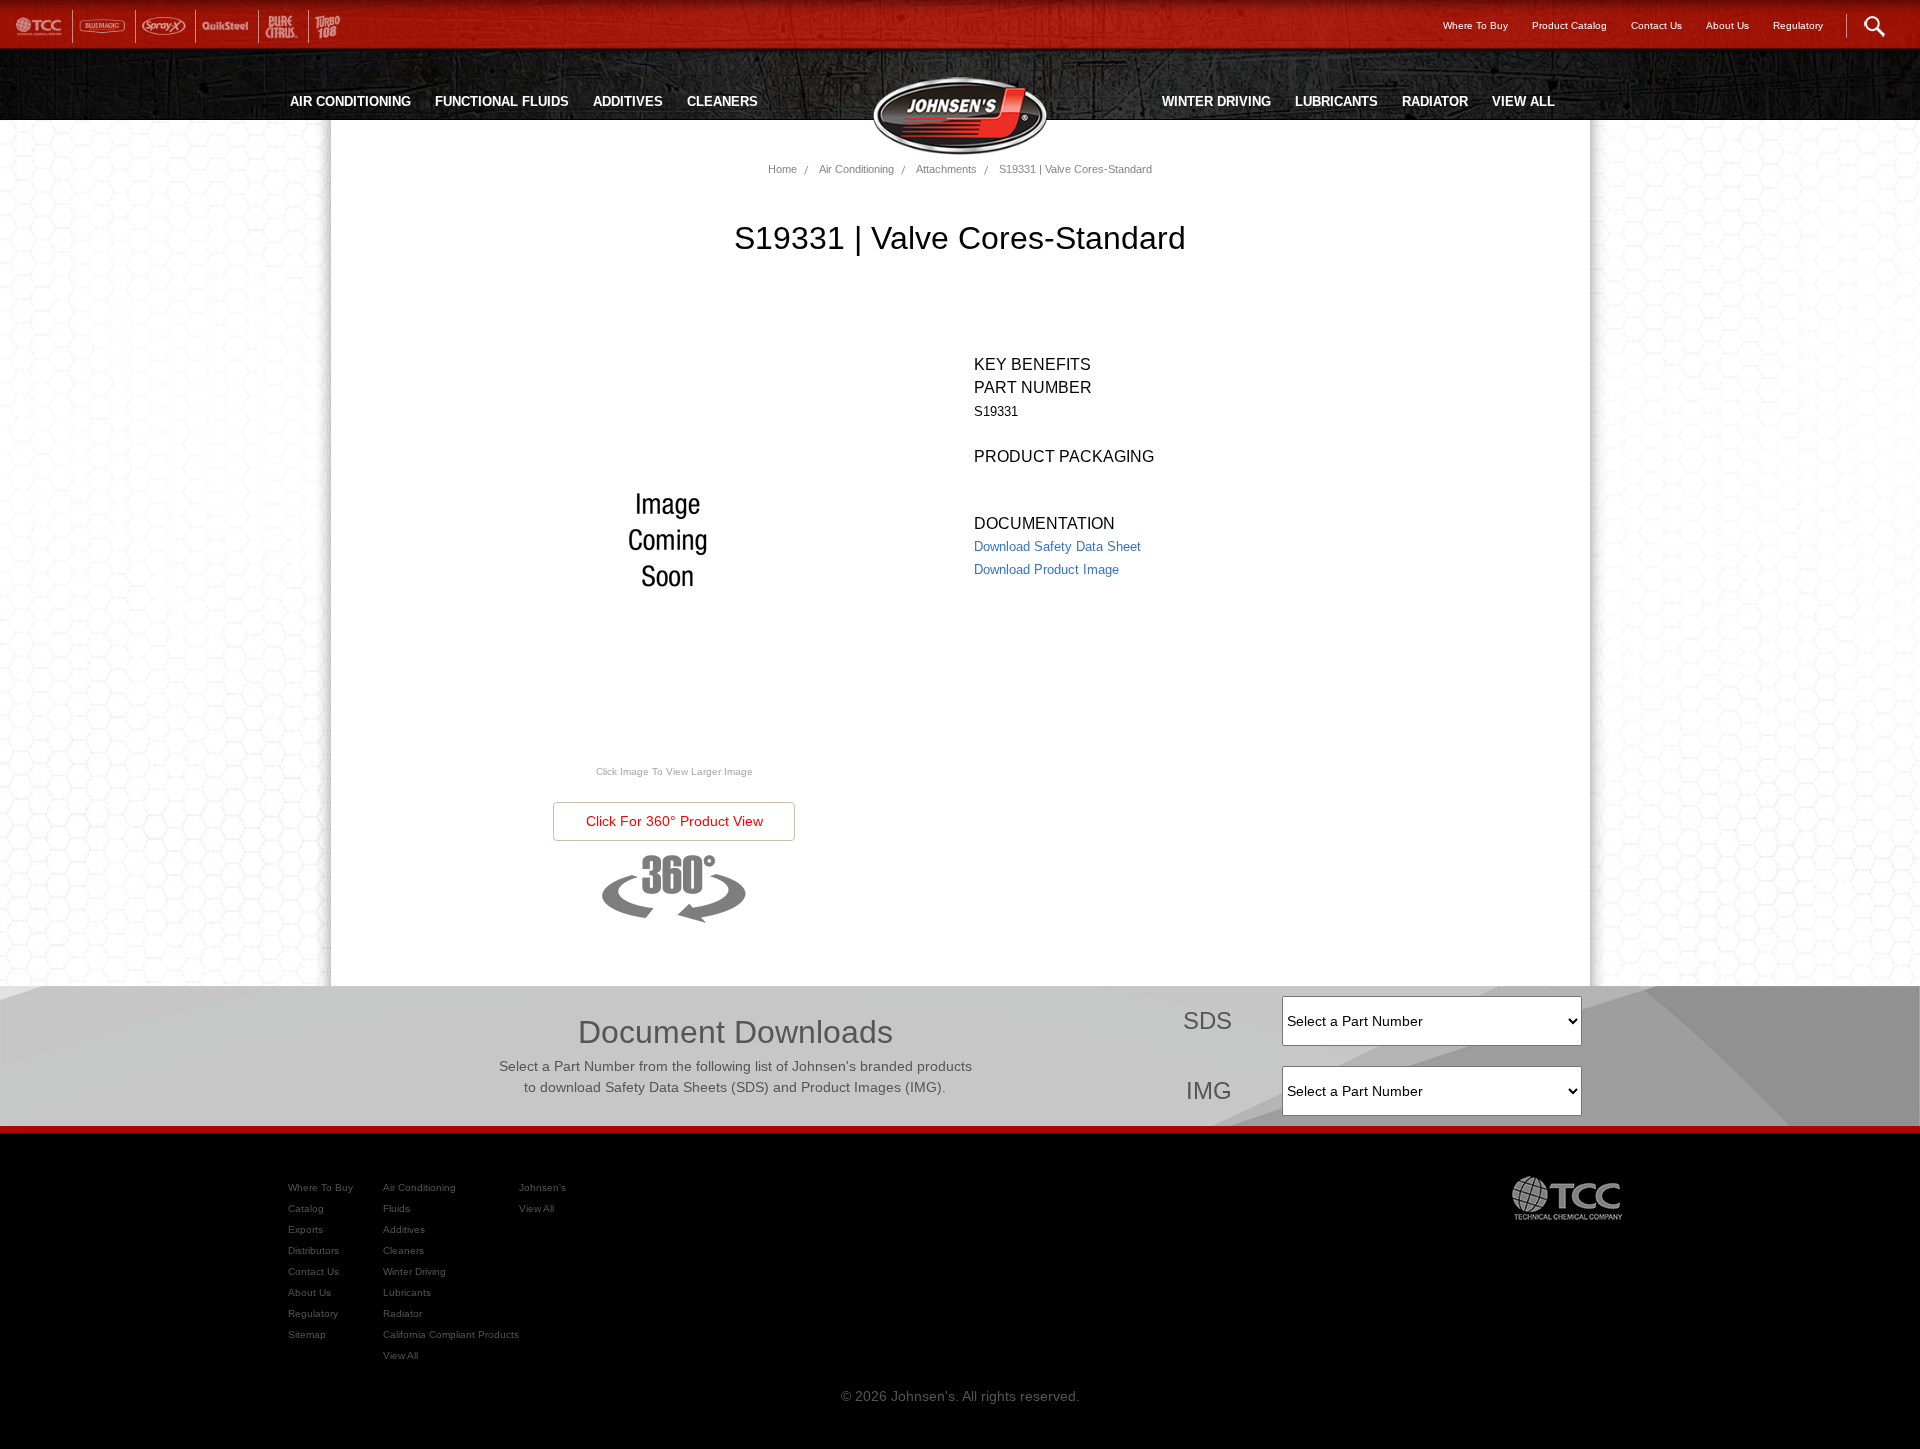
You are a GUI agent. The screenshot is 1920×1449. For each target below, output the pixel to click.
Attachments (946, 169)
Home (782, 169)
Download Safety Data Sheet (1057, 546)
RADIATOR (1435, 101)
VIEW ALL (1523, 101)
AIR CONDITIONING (350, 101)
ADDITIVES (628, 101)
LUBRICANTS (1336, 101)
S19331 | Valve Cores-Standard (1075, 169)
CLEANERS (722, 101)
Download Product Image (1046, 569)
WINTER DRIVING (1216, 101)
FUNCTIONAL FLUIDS (502, 101)
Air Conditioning (856, 169)
